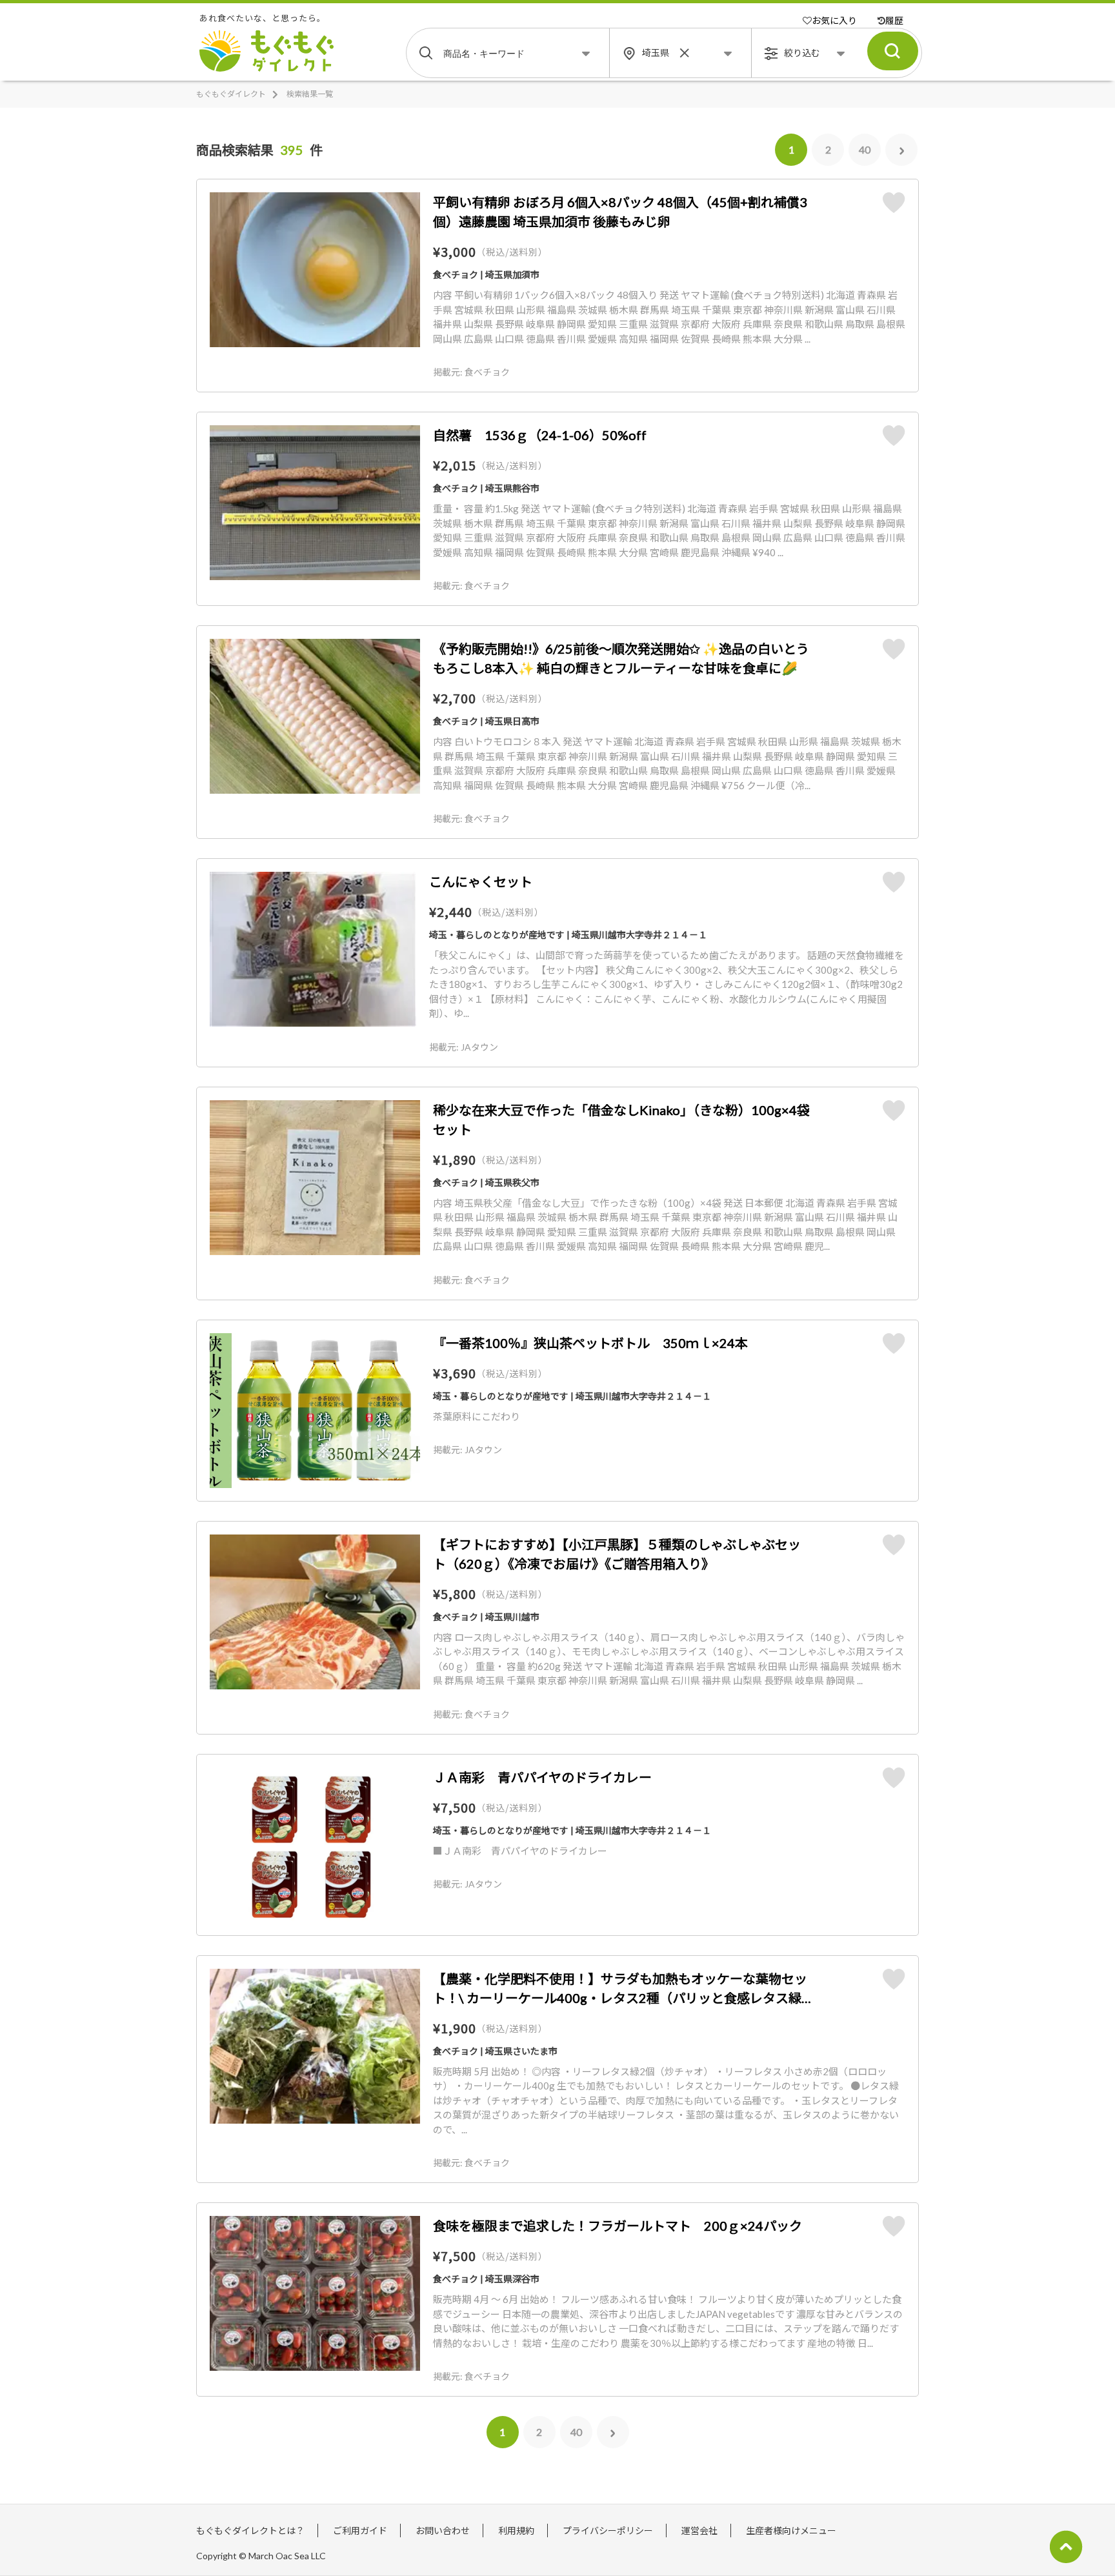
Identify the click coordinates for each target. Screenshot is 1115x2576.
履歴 (894, 20)
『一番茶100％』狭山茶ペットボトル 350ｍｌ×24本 (590, 1343)
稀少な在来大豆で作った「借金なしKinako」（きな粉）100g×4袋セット (621, 1120)
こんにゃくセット (481, 881)
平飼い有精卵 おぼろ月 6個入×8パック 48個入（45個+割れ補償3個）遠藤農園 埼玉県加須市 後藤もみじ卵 (620, 212)
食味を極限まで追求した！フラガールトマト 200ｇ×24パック (618, 2226)
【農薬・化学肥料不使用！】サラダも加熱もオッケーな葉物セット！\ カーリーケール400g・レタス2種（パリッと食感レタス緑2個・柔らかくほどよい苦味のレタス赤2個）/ (621, 1989)
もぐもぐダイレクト (231, 94)
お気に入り (834, 20)
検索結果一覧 (310, 94)
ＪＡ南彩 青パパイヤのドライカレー (542, 1777)
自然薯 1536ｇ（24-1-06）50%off (540, 435)
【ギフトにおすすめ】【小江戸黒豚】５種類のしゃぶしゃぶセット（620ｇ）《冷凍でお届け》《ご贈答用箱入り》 (617, 1554)
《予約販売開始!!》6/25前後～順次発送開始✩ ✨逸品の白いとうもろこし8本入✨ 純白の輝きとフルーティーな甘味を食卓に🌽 (621, 658)
